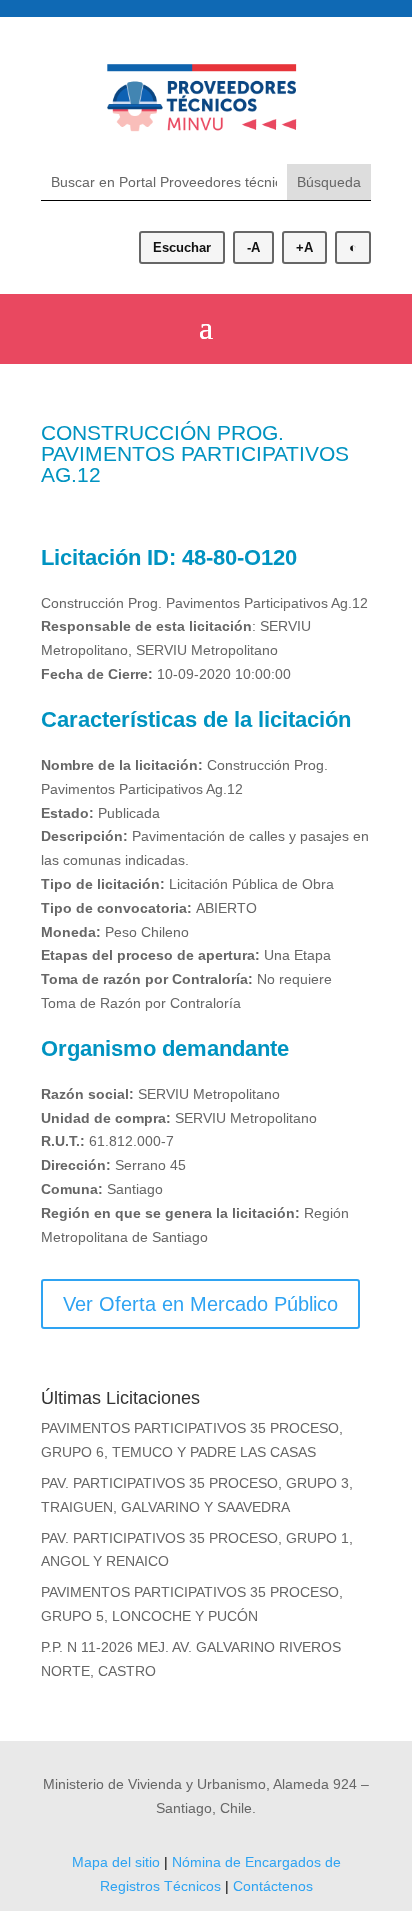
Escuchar (182, 247)
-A (253, 247)
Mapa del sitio (116, 1862)
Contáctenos (273, 1886)
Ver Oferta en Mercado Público (200, 1304)
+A (304, 247)
